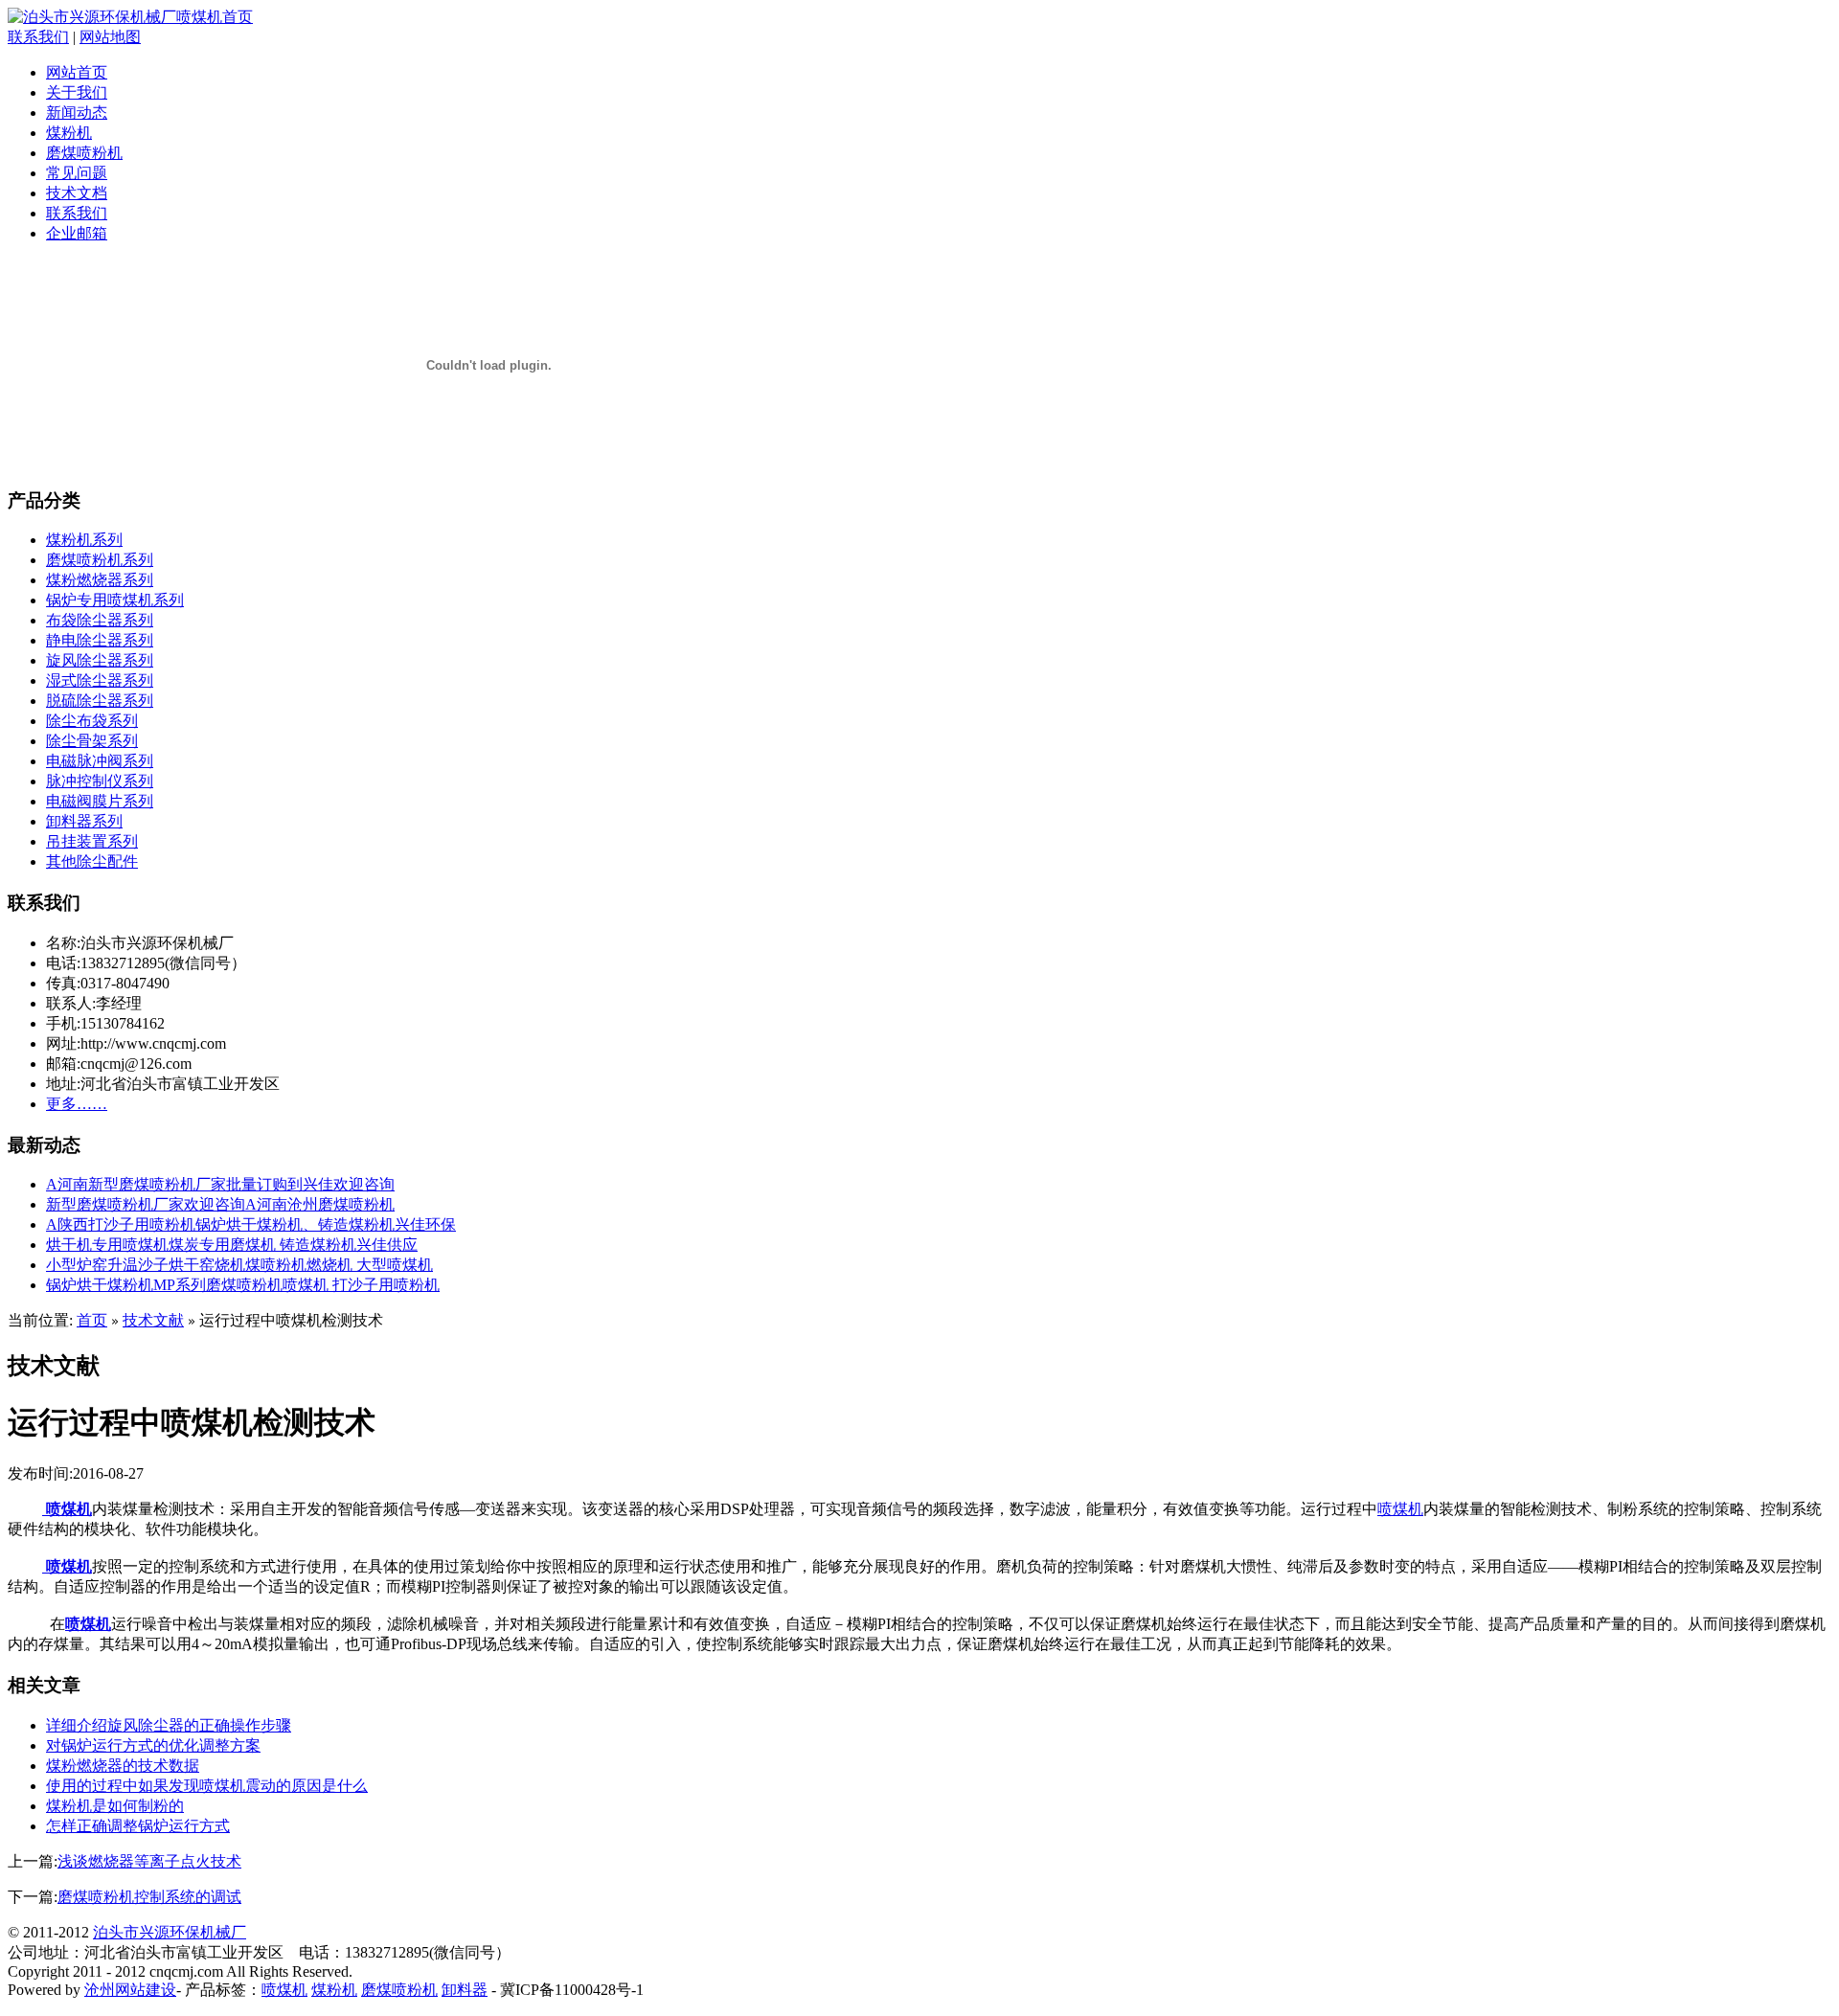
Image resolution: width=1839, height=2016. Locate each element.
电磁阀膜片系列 (100, 801)
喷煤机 (67, 1509)
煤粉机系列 (84, 540)
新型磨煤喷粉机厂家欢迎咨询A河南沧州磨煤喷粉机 (220, 1204)
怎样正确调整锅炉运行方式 (138, 1826)
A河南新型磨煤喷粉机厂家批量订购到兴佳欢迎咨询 (220, 1184)
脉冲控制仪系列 (100, 781)
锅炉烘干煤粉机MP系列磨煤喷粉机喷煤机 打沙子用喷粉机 (243, 1285)
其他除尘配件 (92, 861)
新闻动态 (77, 113)
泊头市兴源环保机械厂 (170, 1932)
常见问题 (77, 173)
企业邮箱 (77, 233)
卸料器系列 (84, 821)
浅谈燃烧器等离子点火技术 (149, 1861)
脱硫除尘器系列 (100, 701)
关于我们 (77, 92)
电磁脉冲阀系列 (100, 761)
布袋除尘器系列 (100, 620)
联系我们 (38, 37)
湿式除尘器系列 (100, 680)
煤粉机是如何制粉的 (115, 1806)
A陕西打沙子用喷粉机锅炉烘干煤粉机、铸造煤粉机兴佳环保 (251, 1224)
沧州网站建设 (130, 1990)
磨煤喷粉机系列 (100, 560)
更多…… (77, 1104)
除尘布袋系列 (92, 721)
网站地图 (110, 37)
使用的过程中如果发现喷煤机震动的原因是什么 (207, 1786)
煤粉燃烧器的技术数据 (123, 1766)
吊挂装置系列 (92, 841)
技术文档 (77, 193)
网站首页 (77, 72)
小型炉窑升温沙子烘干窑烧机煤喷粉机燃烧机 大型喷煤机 (239, 1265)
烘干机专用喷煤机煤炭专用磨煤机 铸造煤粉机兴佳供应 (232, 1245)
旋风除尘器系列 (100, 660)
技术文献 (153, 1320)
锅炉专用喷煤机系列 (115, 600)
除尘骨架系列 (92, 741)
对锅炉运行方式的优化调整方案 (153, 1745)
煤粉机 (69, 133)
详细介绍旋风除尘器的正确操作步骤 (169, 1725)
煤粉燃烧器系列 (100, 580)
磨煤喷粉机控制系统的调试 (149, 1897)
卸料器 (465, 1990)
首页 (92, 1320)
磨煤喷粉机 (84, 153)
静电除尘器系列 (100, 640)
